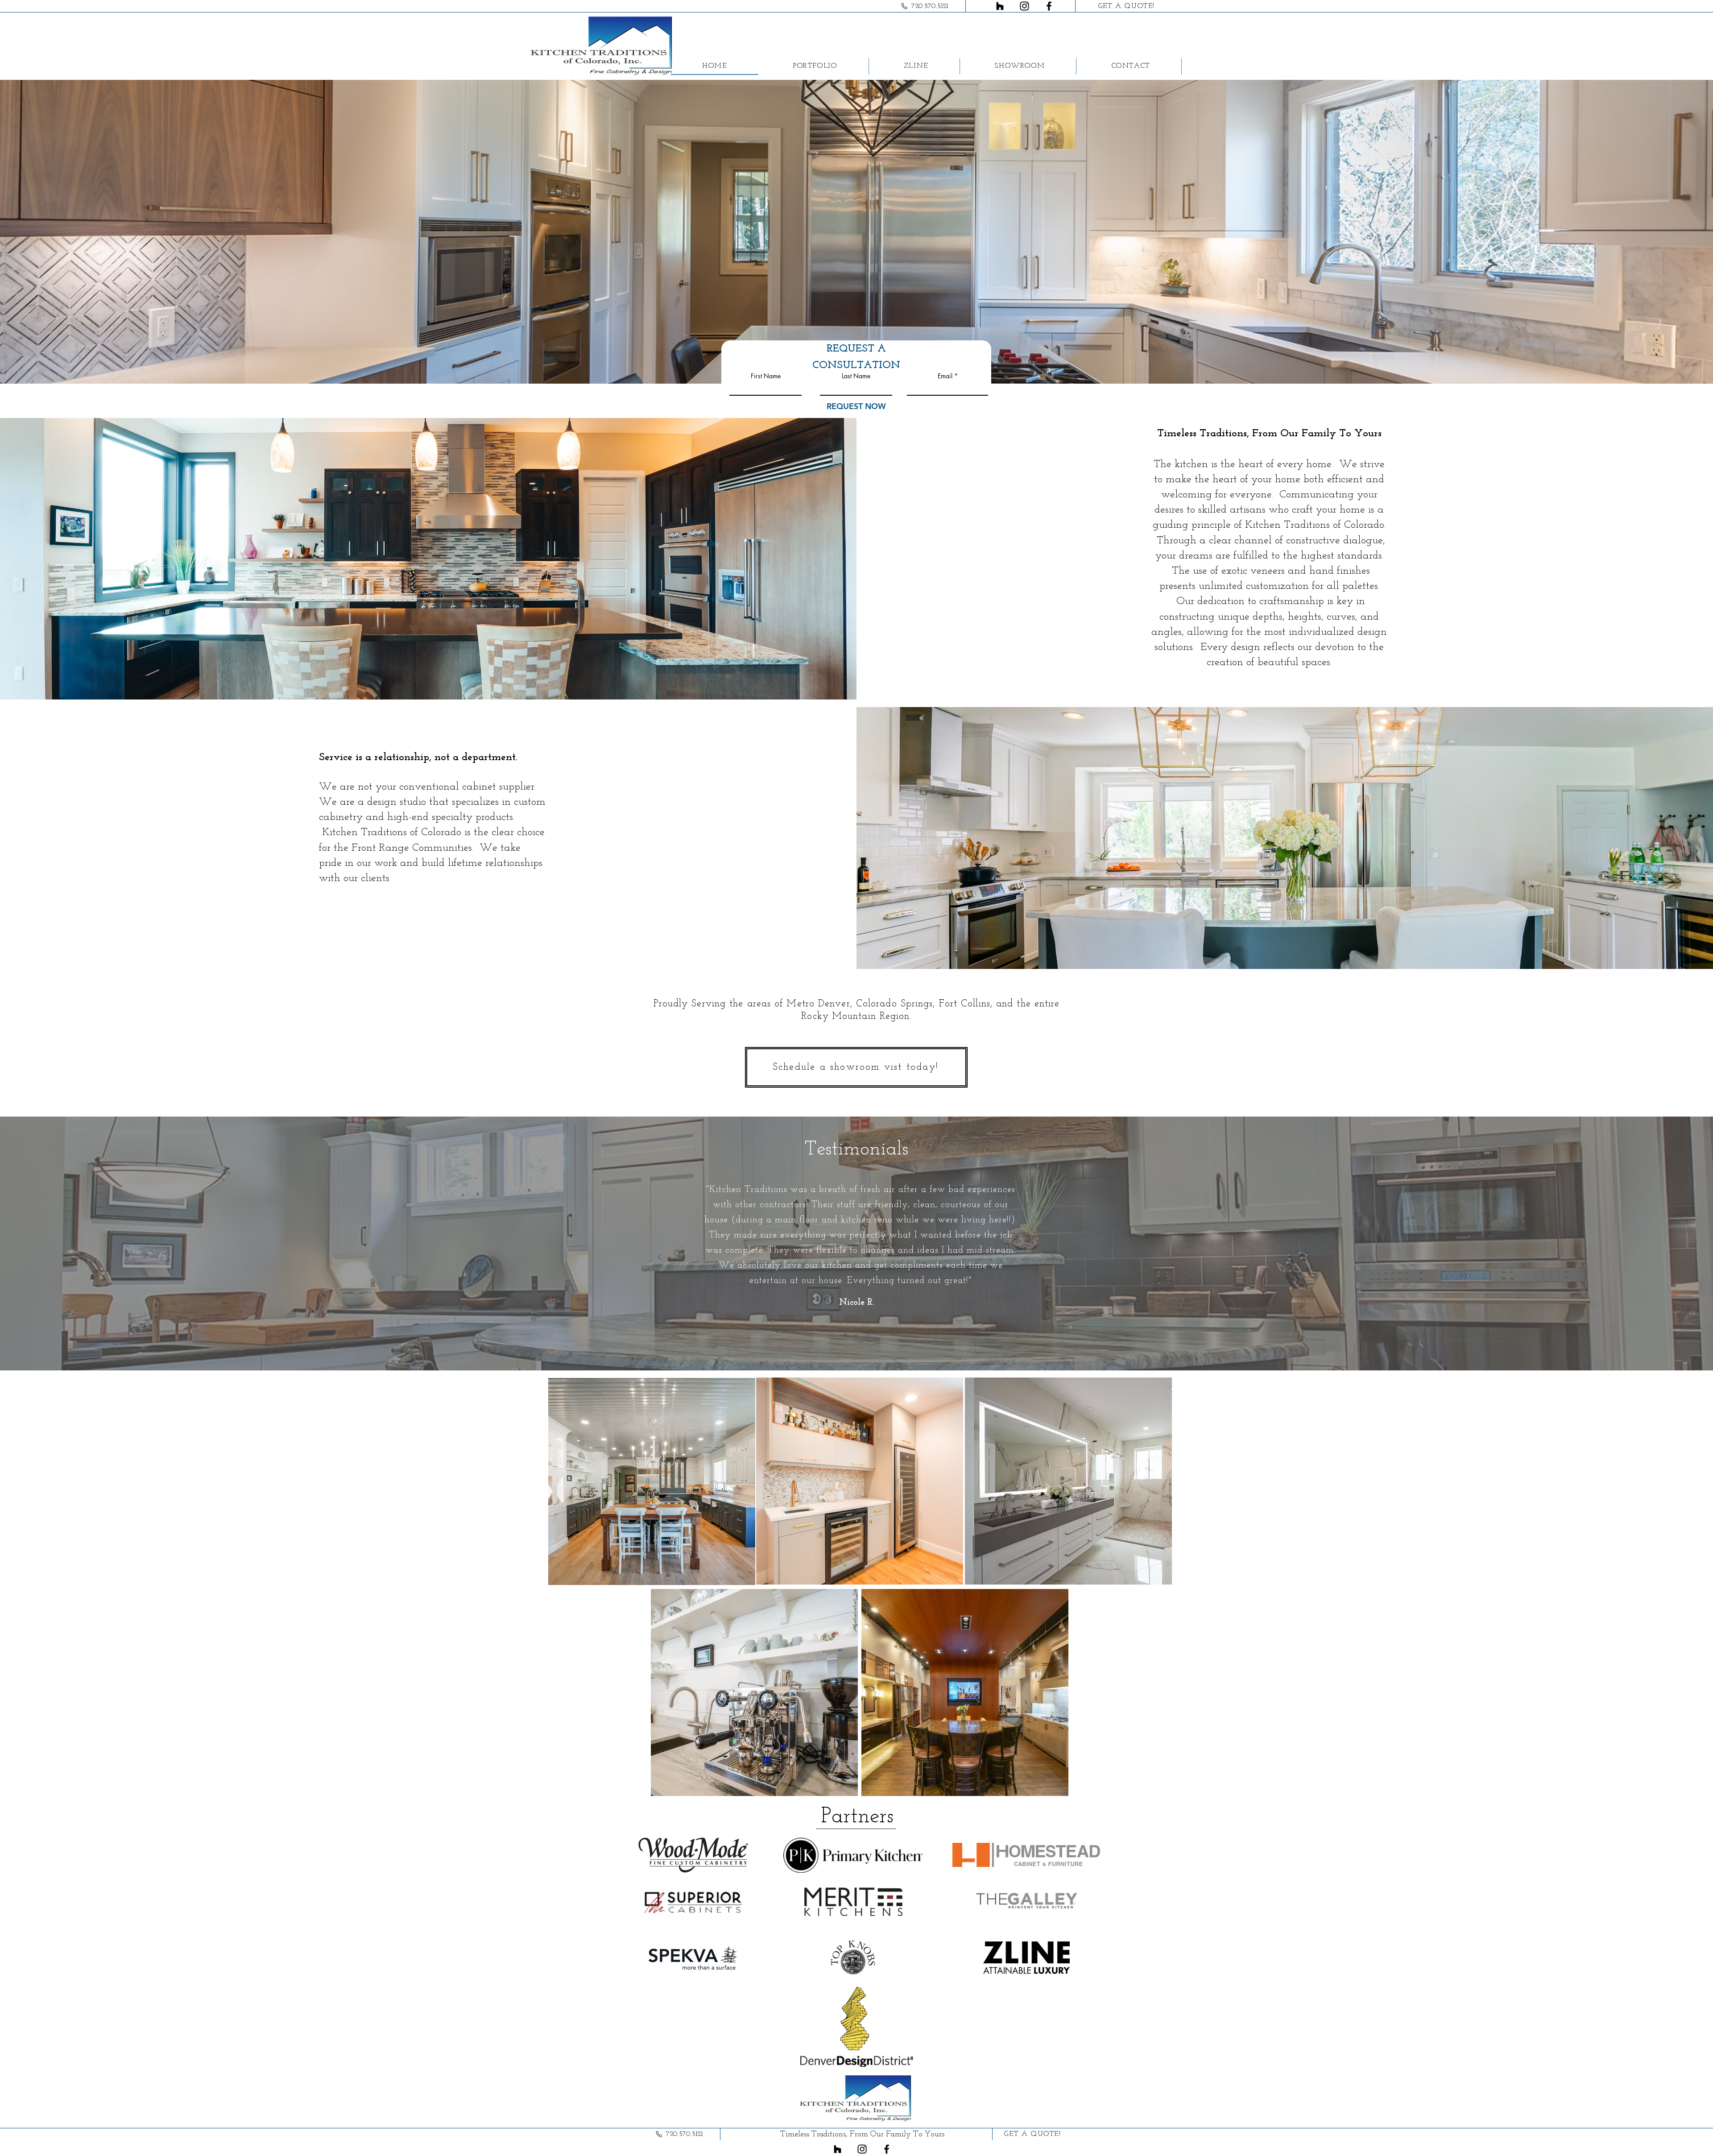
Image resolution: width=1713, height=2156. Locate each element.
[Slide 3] (868, 1335)
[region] (652, 1481)
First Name (766, 376)
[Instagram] (1024, 6)
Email (945, 376)
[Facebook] (1049, 6)
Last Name (856, 376)
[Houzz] (1000, 6)
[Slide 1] (845, 1335)
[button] (815, 66)
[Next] (1053, 1258)
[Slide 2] (856, 1335)
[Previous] (660, 1258)
